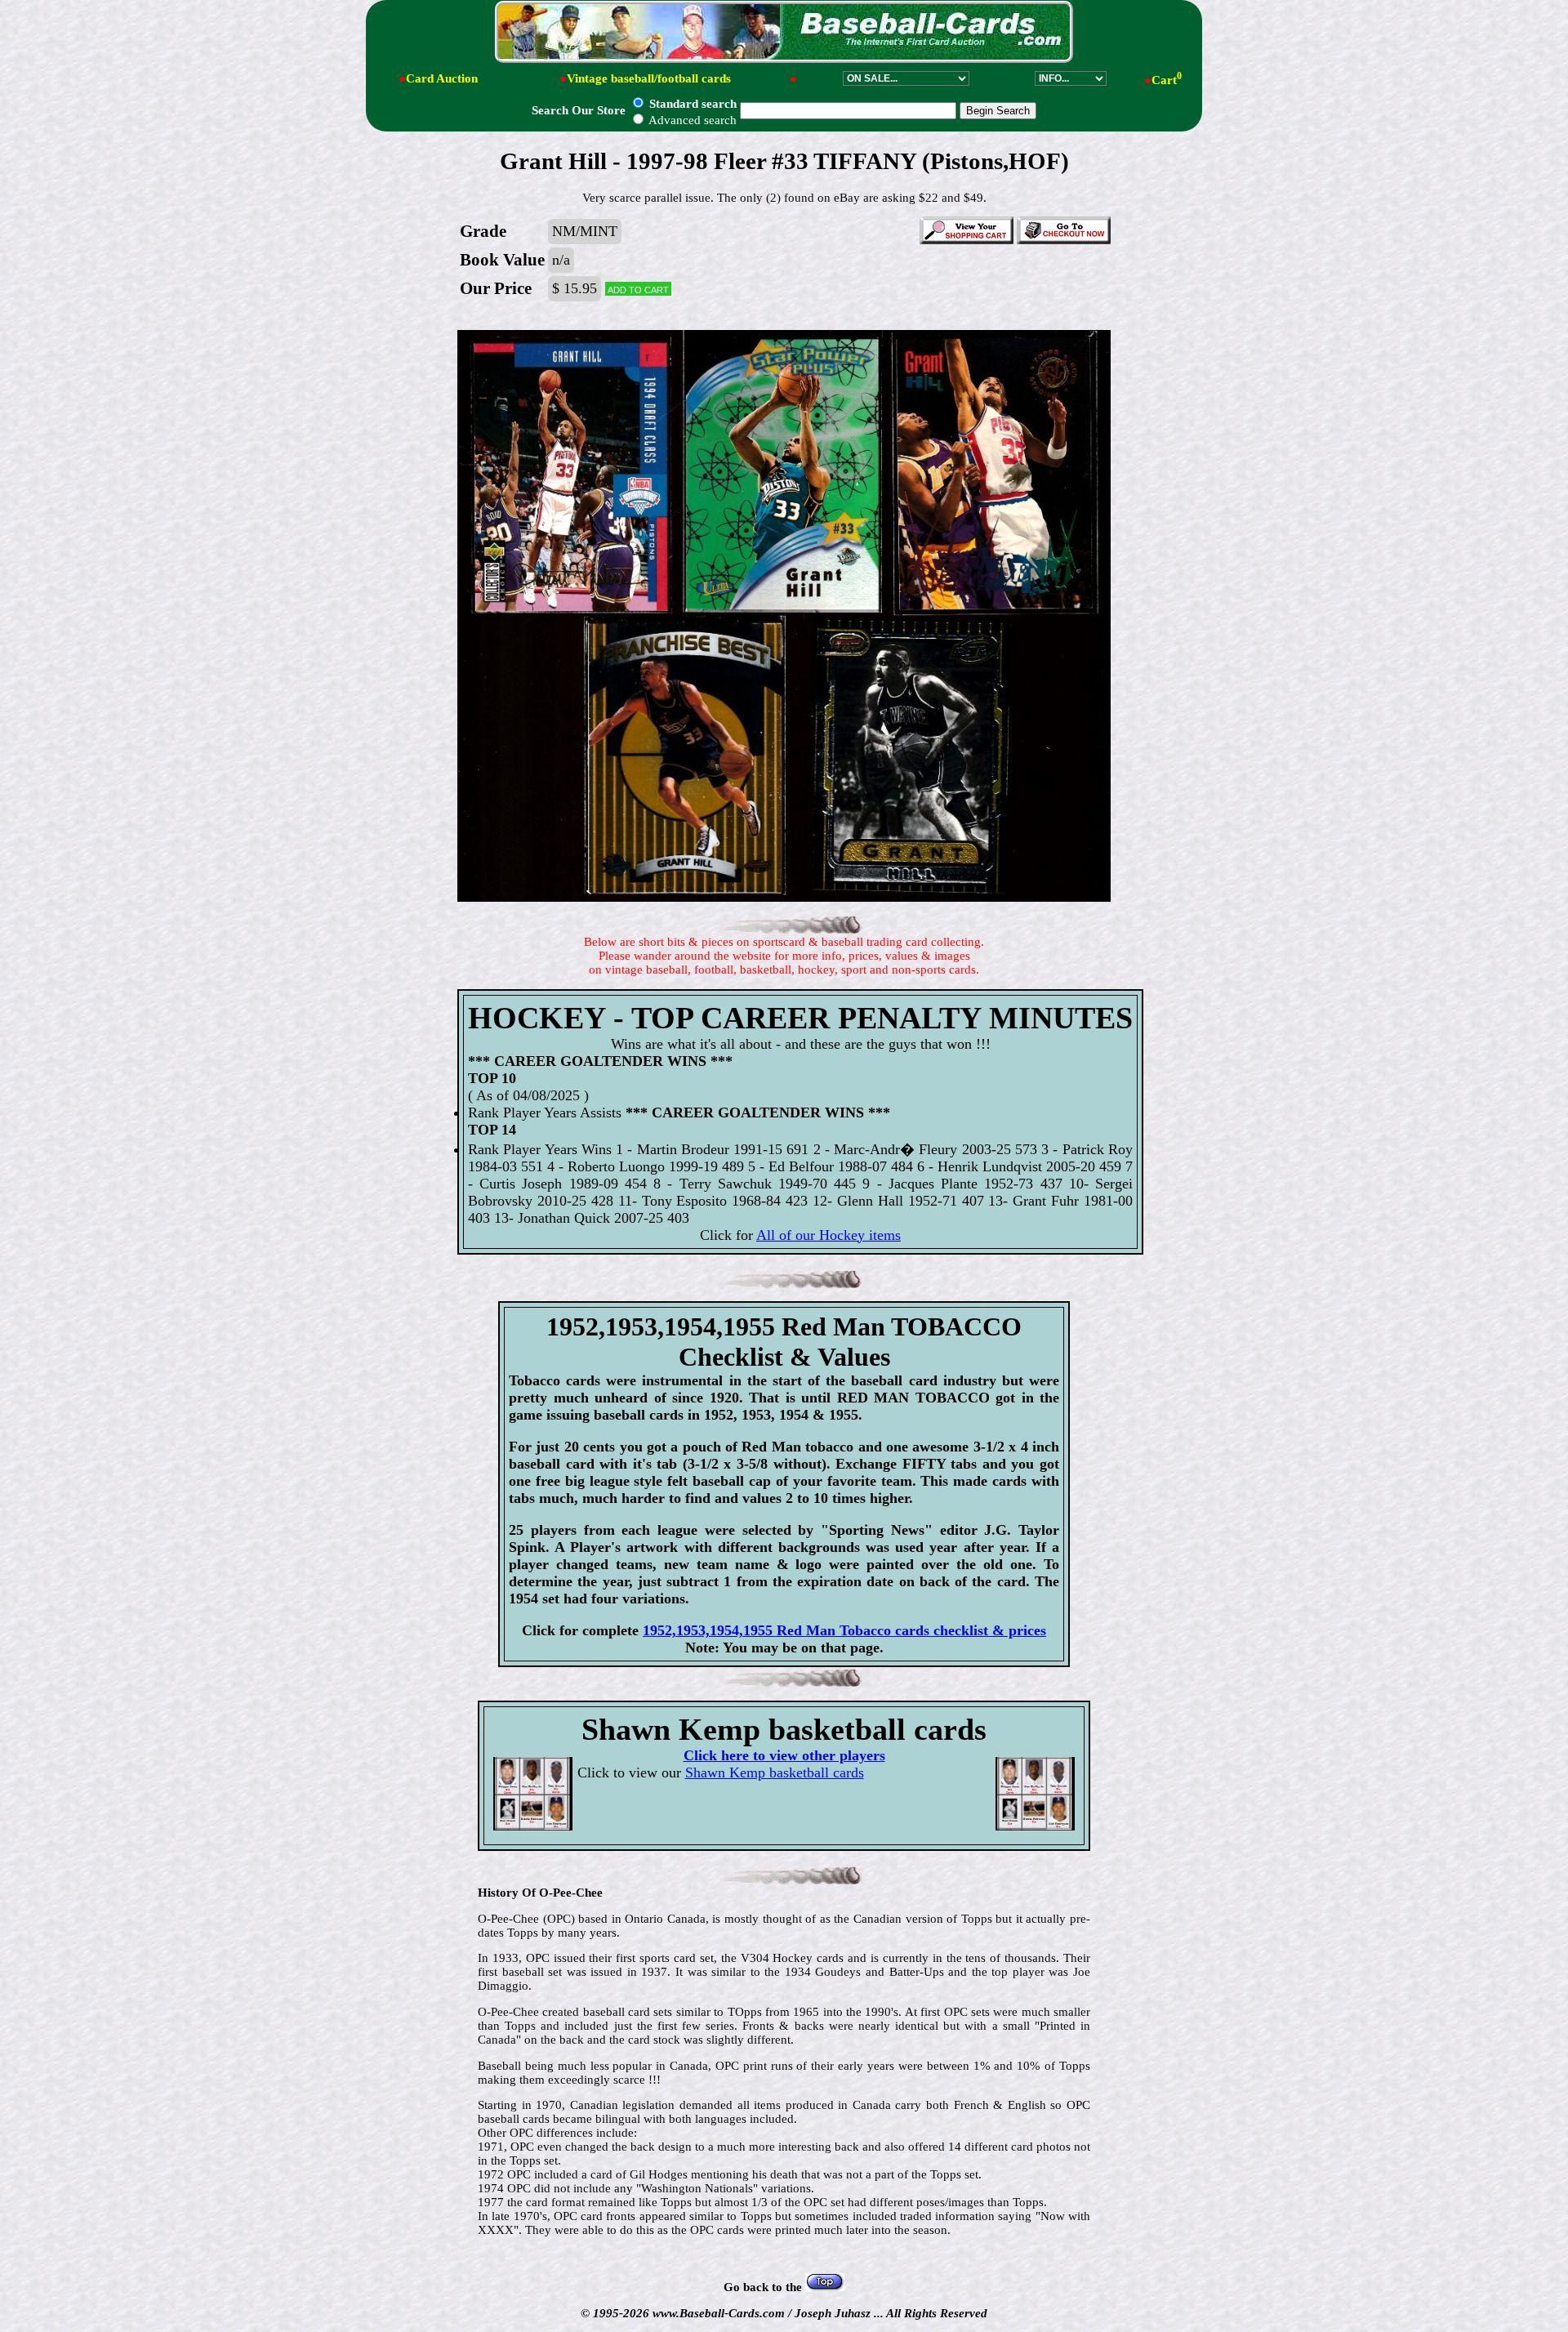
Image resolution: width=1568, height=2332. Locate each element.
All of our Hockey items (829, 1235)
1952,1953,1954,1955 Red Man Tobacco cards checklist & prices (844, 1630)
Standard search (691, 104)
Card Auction (442, 78)
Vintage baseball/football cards (649, 78)
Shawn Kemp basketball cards (775, 1772)
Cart (1167, 80)
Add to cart (638, 289)
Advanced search (691, 120)
